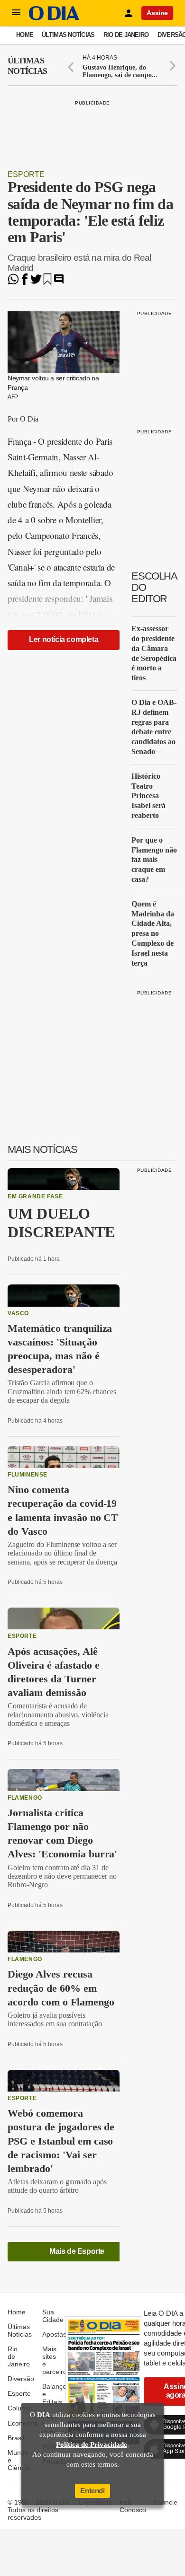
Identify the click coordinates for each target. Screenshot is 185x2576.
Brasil (16, 2438)
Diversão (21, 2379)
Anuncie (165, 2502)
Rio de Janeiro (126, 35)
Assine (157, 13)
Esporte (26, 174)
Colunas (20, 2408)
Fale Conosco (133, 2506)
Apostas (54, 2334)
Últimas (27, 66)
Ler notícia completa (64, 639)
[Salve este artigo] (47, 282)
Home (25, 35)
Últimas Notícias (68, 35)
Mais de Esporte (77, 2251)
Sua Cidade (53, 2316)
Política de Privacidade (92, 2444)
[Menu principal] (16, 13)
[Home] (54, 18)
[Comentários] (59, 282)
